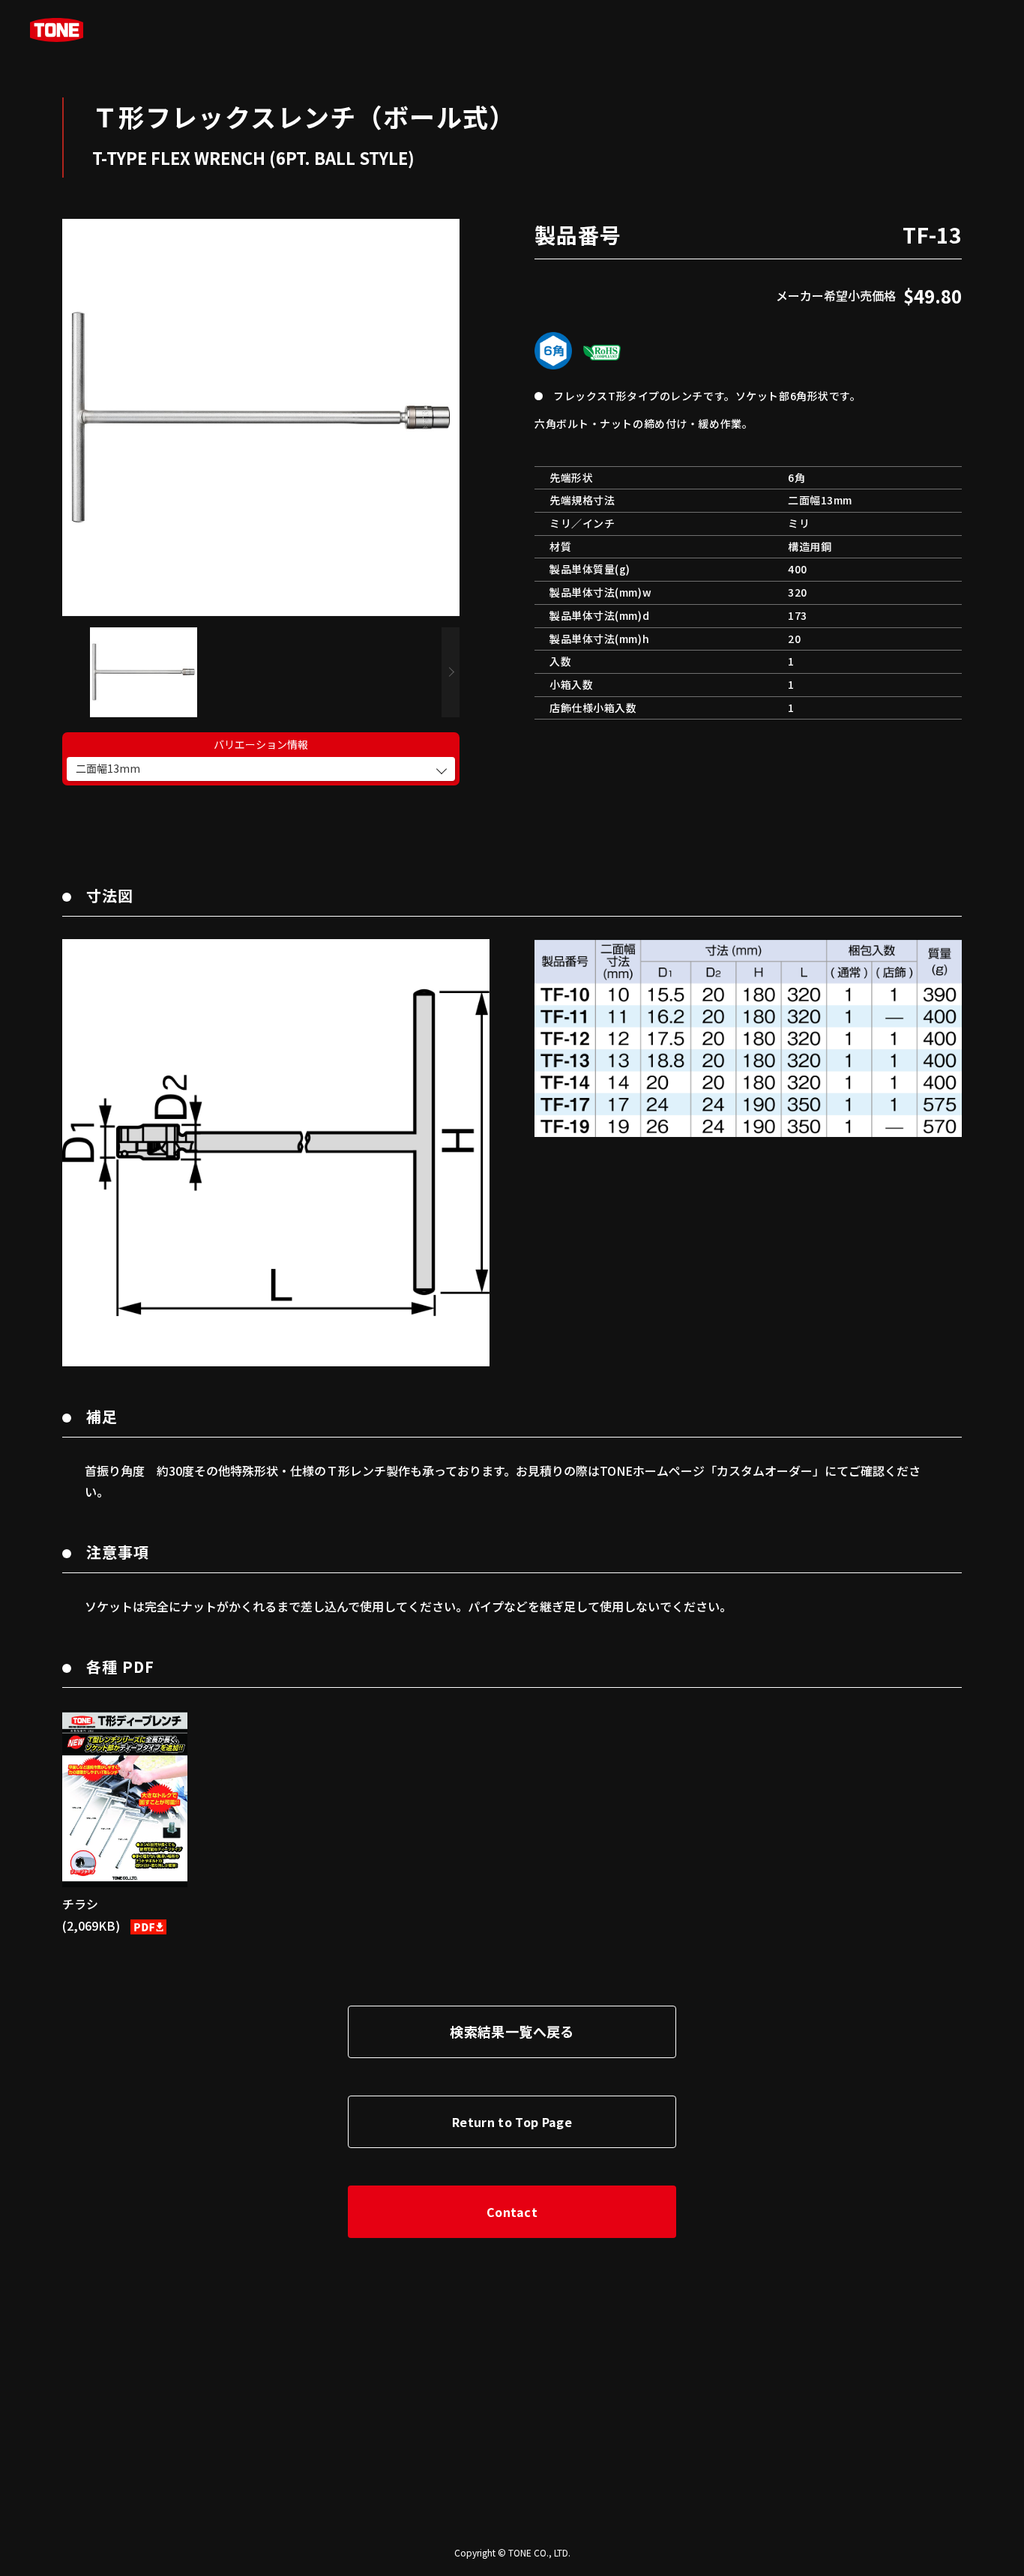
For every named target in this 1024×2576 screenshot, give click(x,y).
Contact (512, 2212)
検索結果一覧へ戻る (512, 2031)
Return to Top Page (512, 2122)
